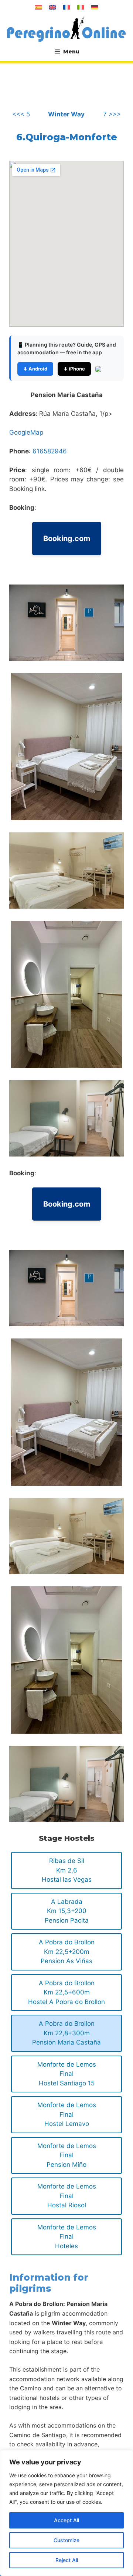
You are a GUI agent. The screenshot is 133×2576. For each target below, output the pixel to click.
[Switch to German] (95, 7)
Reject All (67, 2560)
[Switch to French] (66, 7)
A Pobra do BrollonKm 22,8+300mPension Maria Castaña (66, 2033)
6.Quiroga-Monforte (67, 137)
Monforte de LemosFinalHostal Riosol (67, 2196)
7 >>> (112, 114)
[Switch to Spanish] (38, 7)
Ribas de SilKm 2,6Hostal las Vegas (67, 1870)
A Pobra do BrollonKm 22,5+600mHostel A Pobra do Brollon (66, 1992)
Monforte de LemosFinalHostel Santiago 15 (67, 2074)
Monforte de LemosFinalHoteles (67, 2237)
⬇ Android (35, 369)
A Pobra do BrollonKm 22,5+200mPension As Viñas (67, 1952)
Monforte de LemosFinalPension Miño (67, 2155)
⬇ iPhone (74, 369)
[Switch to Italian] (81, 7)
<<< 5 (21, 114)
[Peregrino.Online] (66, 29)
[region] (66, 2513)
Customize (66, 2540)
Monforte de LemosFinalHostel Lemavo (67, 2114)
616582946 (50, 451)
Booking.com (67, 538)
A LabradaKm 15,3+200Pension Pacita (67, 1911)
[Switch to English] (52, 7)
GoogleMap (26, 432)
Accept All (66, 2520)
